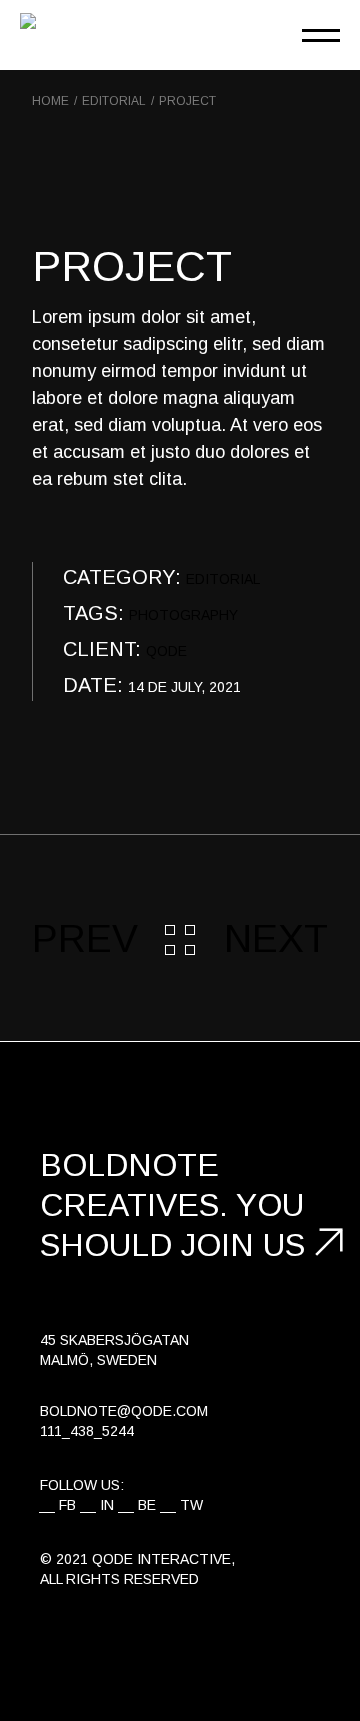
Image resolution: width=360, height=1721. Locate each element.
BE (147, 1505)
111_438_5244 (87, 1431)
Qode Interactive (161, 1559)
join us (243, 1245)
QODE (166, 651)
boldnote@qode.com (124, 1411)
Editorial (223, 579)
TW (191, 1505)
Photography (183, 615)
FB (67, 1505)
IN (107, 1505)
